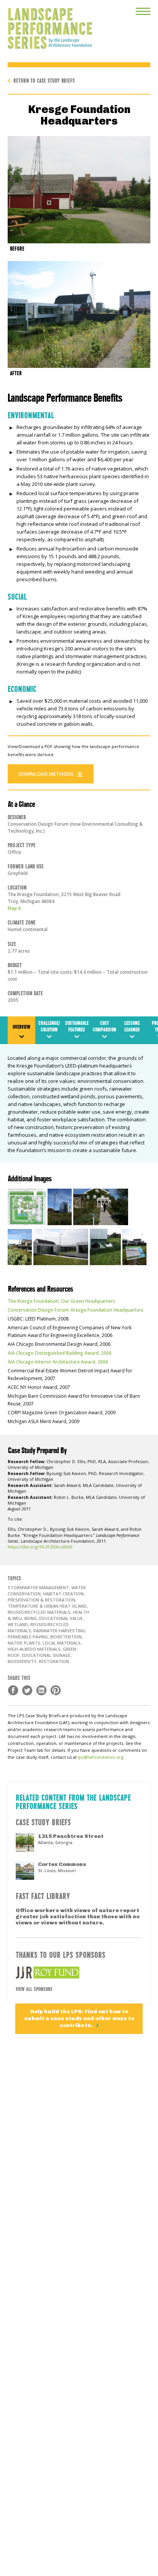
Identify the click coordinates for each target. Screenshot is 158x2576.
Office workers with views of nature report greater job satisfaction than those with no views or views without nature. (78, 1917)
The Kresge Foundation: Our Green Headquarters (61, 1301)
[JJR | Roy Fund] (79, 1972)
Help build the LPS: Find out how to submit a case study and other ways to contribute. (79, 2018)
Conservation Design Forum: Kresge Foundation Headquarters (76, 1310)
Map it (14, 908)
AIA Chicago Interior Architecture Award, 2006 (58, 1362)
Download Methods (46, 774)
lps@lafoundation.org (101, 1757)
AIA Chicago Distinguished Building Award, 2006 (60, 1353)
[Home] (46, 25)
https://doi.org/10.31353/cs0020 (40, 1547)
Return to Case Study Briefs (44, 80)
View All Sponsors (34, 1989)
